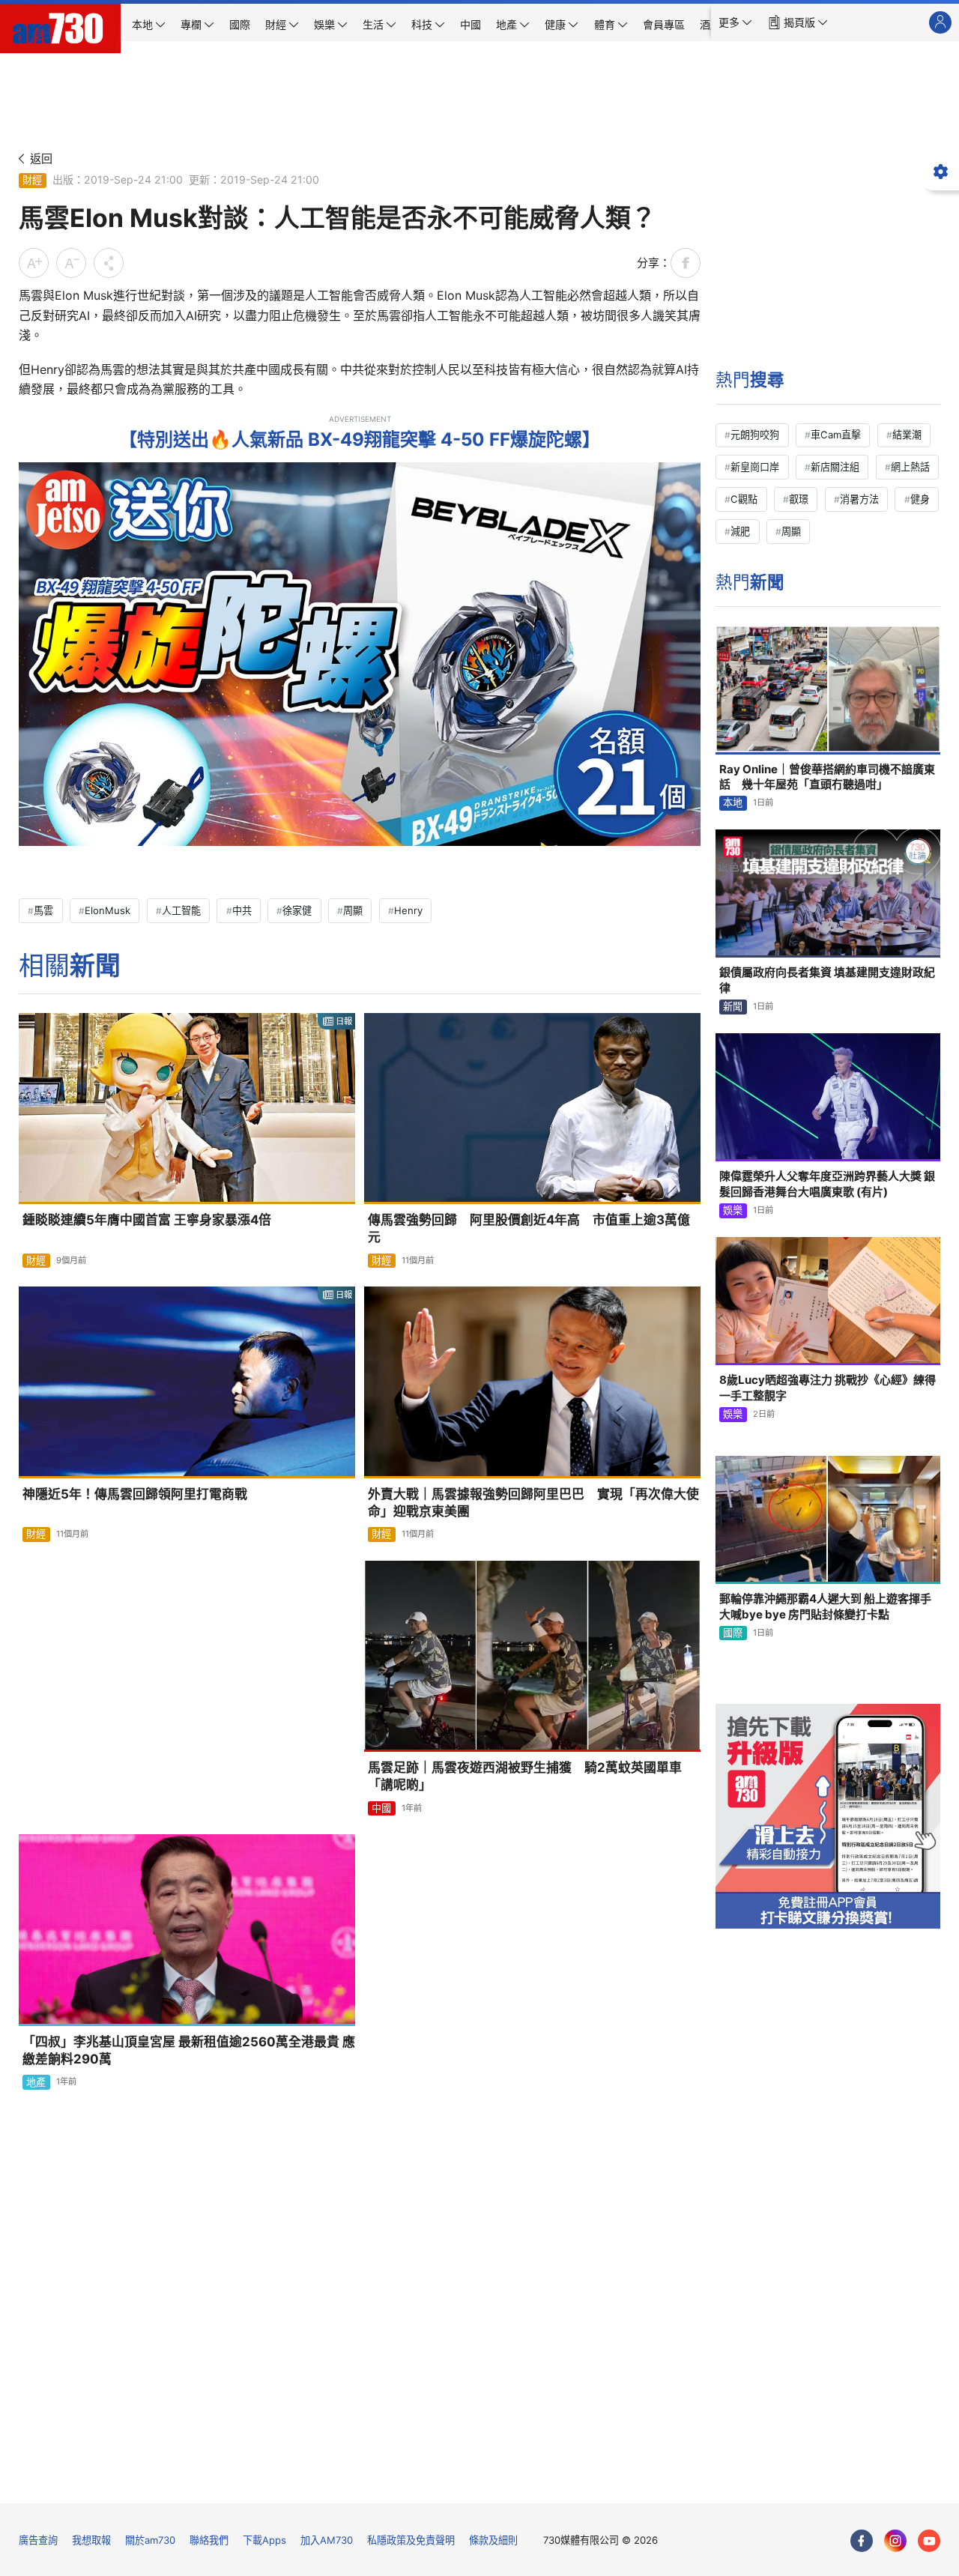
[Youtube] (929, 2541)
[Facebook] (862, 2541)
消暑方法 (859, 499)
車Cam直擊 (836, 435)
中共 (242, 910)
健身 (920, 499)
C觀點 (744, 499)
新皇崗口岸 (755, 467)
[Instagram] (895, 2541)
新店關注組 (835, 467)
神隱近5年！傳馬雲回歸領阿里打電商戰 (135, 1494)
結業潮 (907, 435)
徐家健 (297, 910)
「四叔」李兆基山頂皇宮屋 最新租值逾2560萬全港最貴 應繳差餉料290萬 (189, 2050)
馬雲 (43, 910)
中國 (381, 1808)
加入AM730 (327, 2540)
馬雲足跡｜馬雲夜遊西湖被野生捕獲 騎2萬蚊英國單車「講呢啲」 (525, 1776)
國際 (733, 1633)
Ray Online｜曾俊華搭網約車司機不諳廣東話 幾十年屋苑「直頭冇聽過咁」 (827, 777)
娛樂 (733, 1210)
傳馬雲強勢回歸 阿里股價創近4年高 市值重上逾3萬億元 (529, 1228)
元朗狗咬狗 (755, 435)
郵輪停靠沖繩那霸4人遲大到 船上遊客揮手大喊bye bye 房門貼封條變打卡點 (825, 1606)
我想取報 (91, 2540)
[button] (735, 22)
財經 (32, 180)
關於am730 (150, 2540)
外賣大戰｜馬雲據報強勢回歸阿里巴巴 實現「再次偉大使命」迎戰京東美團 (533, 1503)
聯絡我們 (209, 2540)
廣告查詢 (38, 2540)
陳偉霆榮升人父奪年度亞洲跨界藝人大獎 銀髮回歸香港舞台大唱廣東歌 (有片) (827, 1183)
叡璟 (799, 499)
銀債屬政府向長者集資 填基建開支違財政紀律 (827, 980)
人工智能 (181, 910)
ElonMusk (108, 910)
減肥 (740, 531)
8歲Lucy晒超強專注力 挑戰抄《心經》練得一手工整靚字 (828, 1387)
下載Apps (264, 2540)
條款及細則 (493, 2540)
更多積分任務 (557, 2481)
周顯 (353, 910)
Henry (408, 910)
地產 (36, 2082)
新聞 (733, 1006)
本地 (733, 802)
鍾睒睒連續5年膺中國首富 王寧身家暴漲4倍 (147, 1220)
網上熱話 (910, 467)
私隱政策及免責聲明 (411, 2540)
